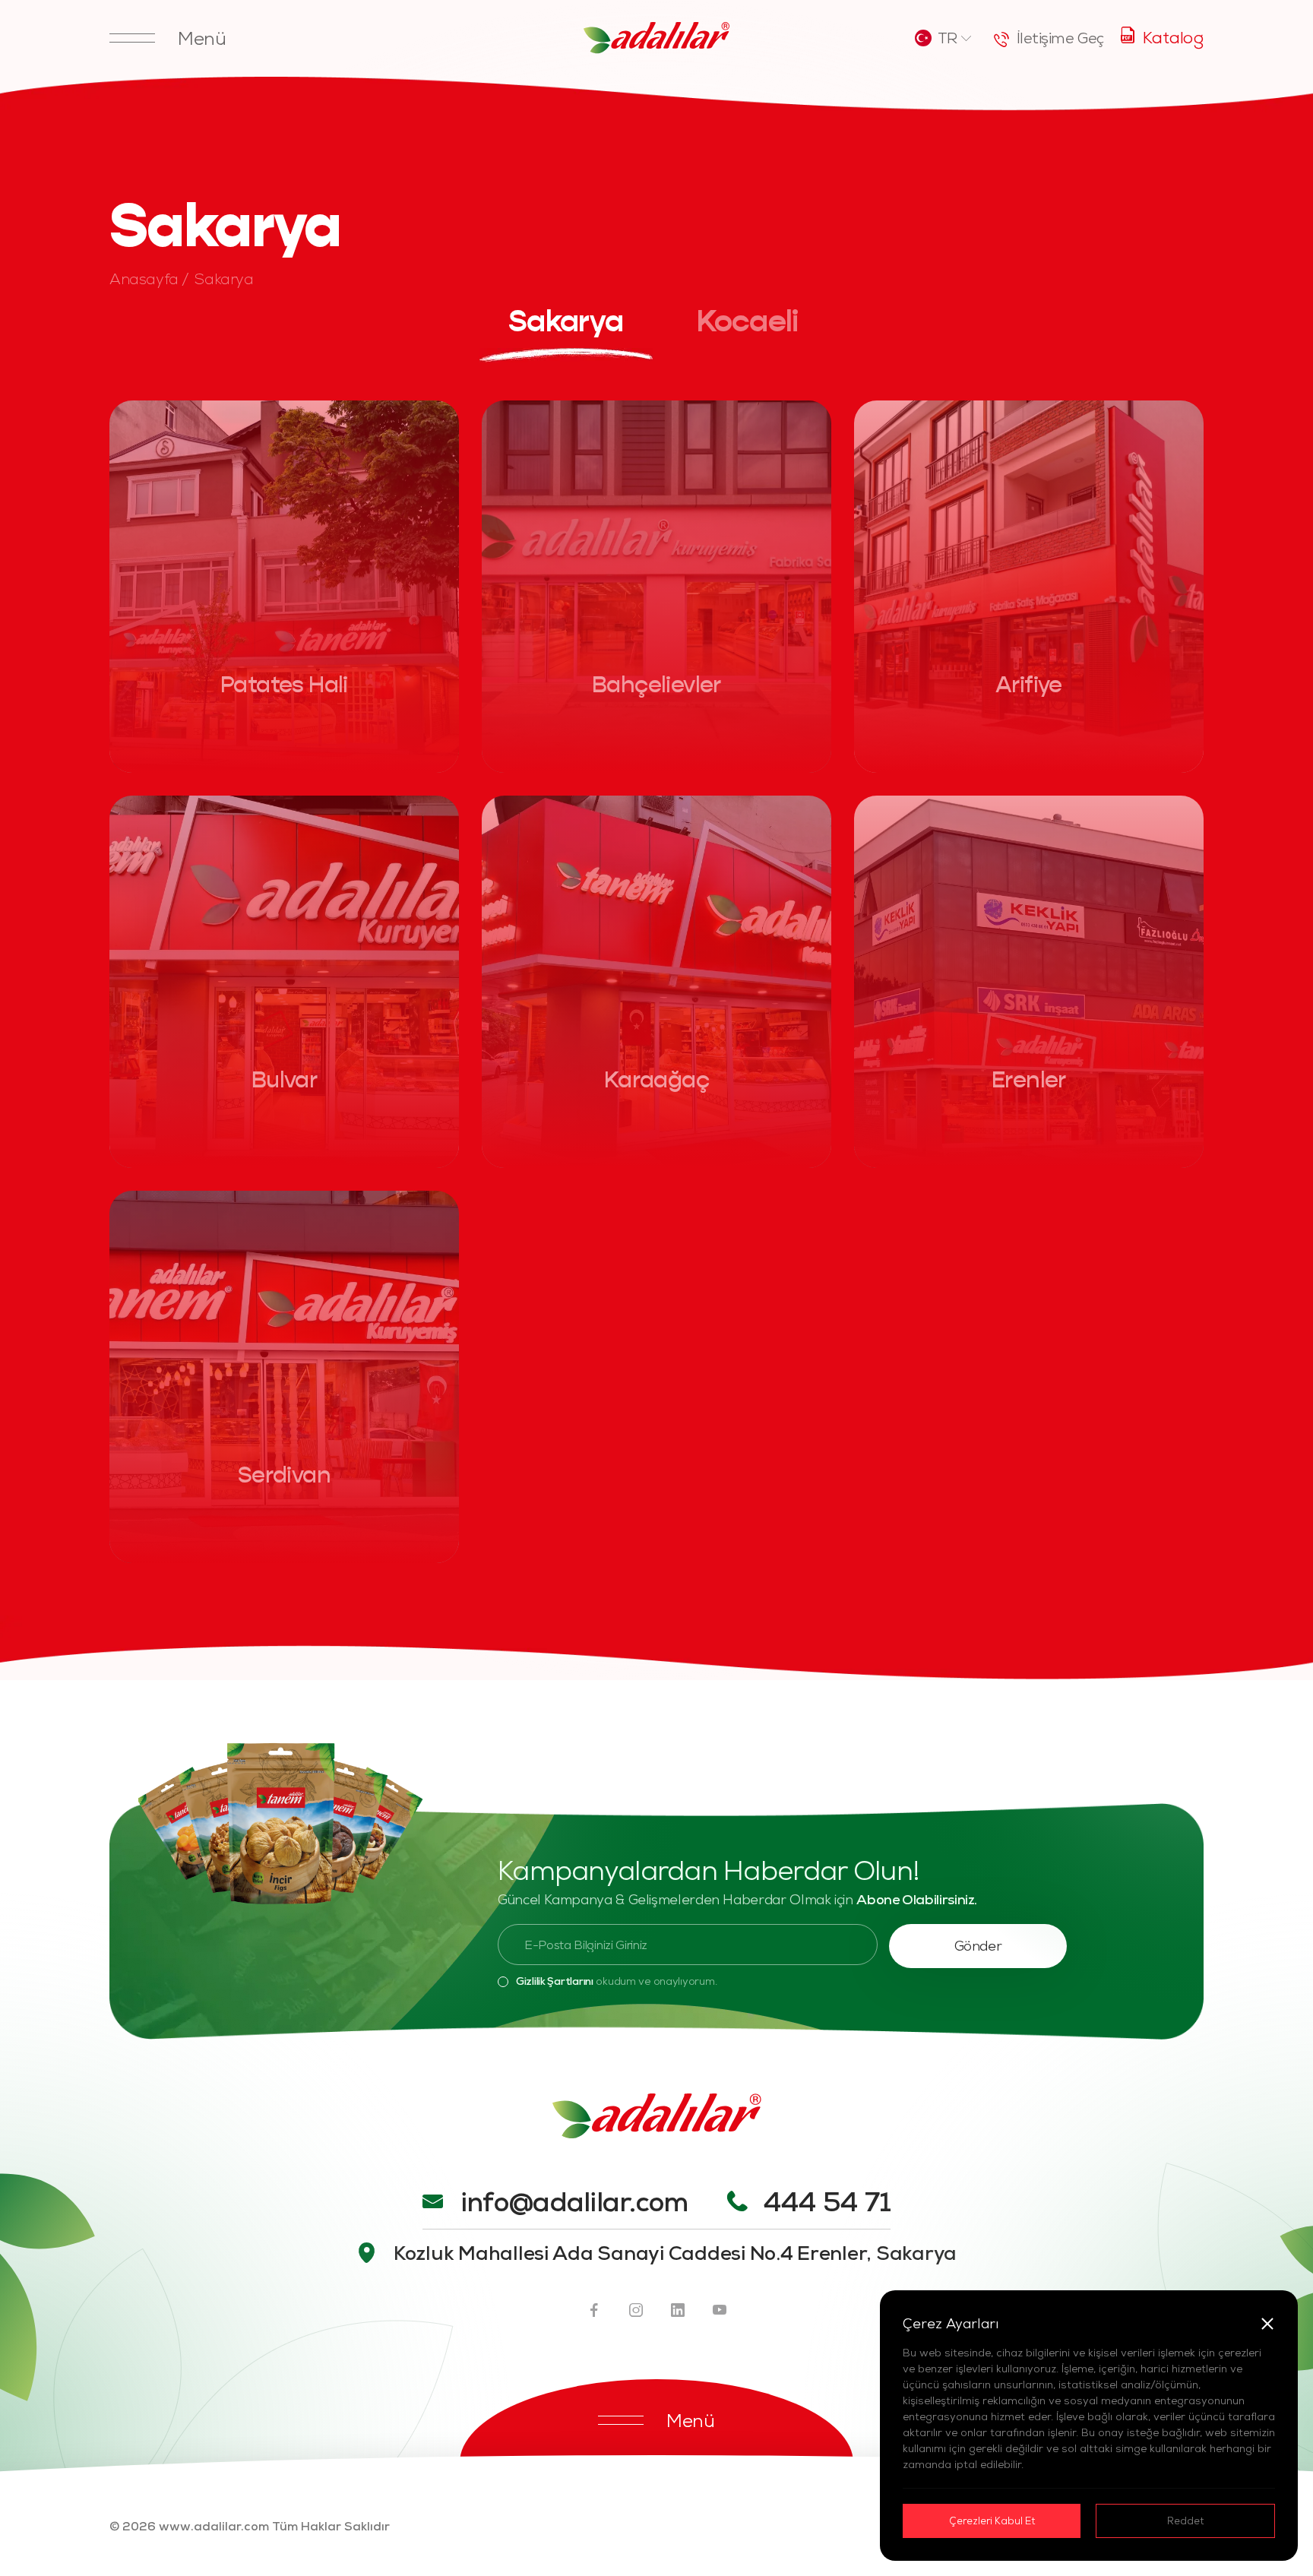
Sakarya (224, 278)
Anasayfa (144, 278)
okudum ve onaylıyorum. (616, 1981)
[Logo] (656, 38)
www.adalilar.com (214, 2526)
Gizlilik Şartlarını (555, 1981)
